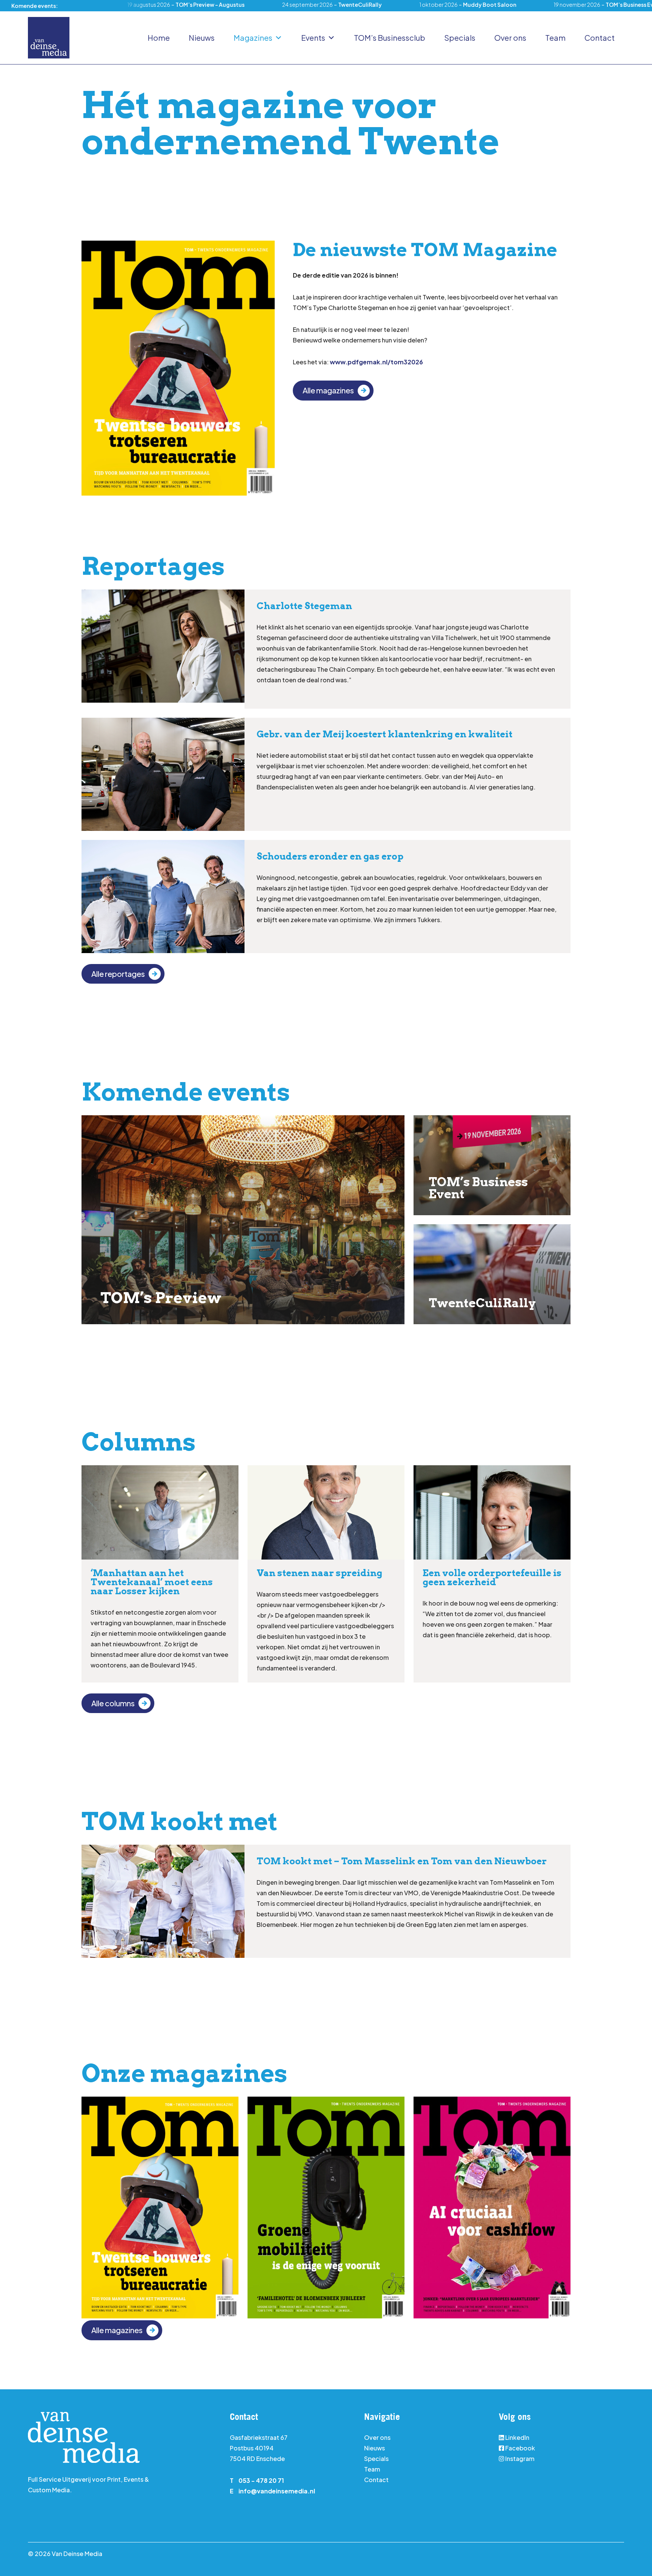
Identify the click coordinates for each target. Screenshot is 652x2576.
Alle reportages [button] (118, 974)
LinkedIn (517, 2437)
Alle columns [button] (113, 1703)
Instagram (519, 2459)
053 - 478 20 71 (261, 2480)
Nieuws (202, 38)
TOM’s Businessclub (390, 38)
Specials (460, 38)
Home (159, 38)
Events (313, 38)
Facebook (520, 2448)
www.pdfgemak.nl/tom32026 (376, 362)
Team (555, 38)
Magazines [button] (253, 38)
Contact (600, 38)
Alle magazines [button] (328, 390)
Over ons (510, 38)
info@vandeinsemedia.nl (277, 2491)
